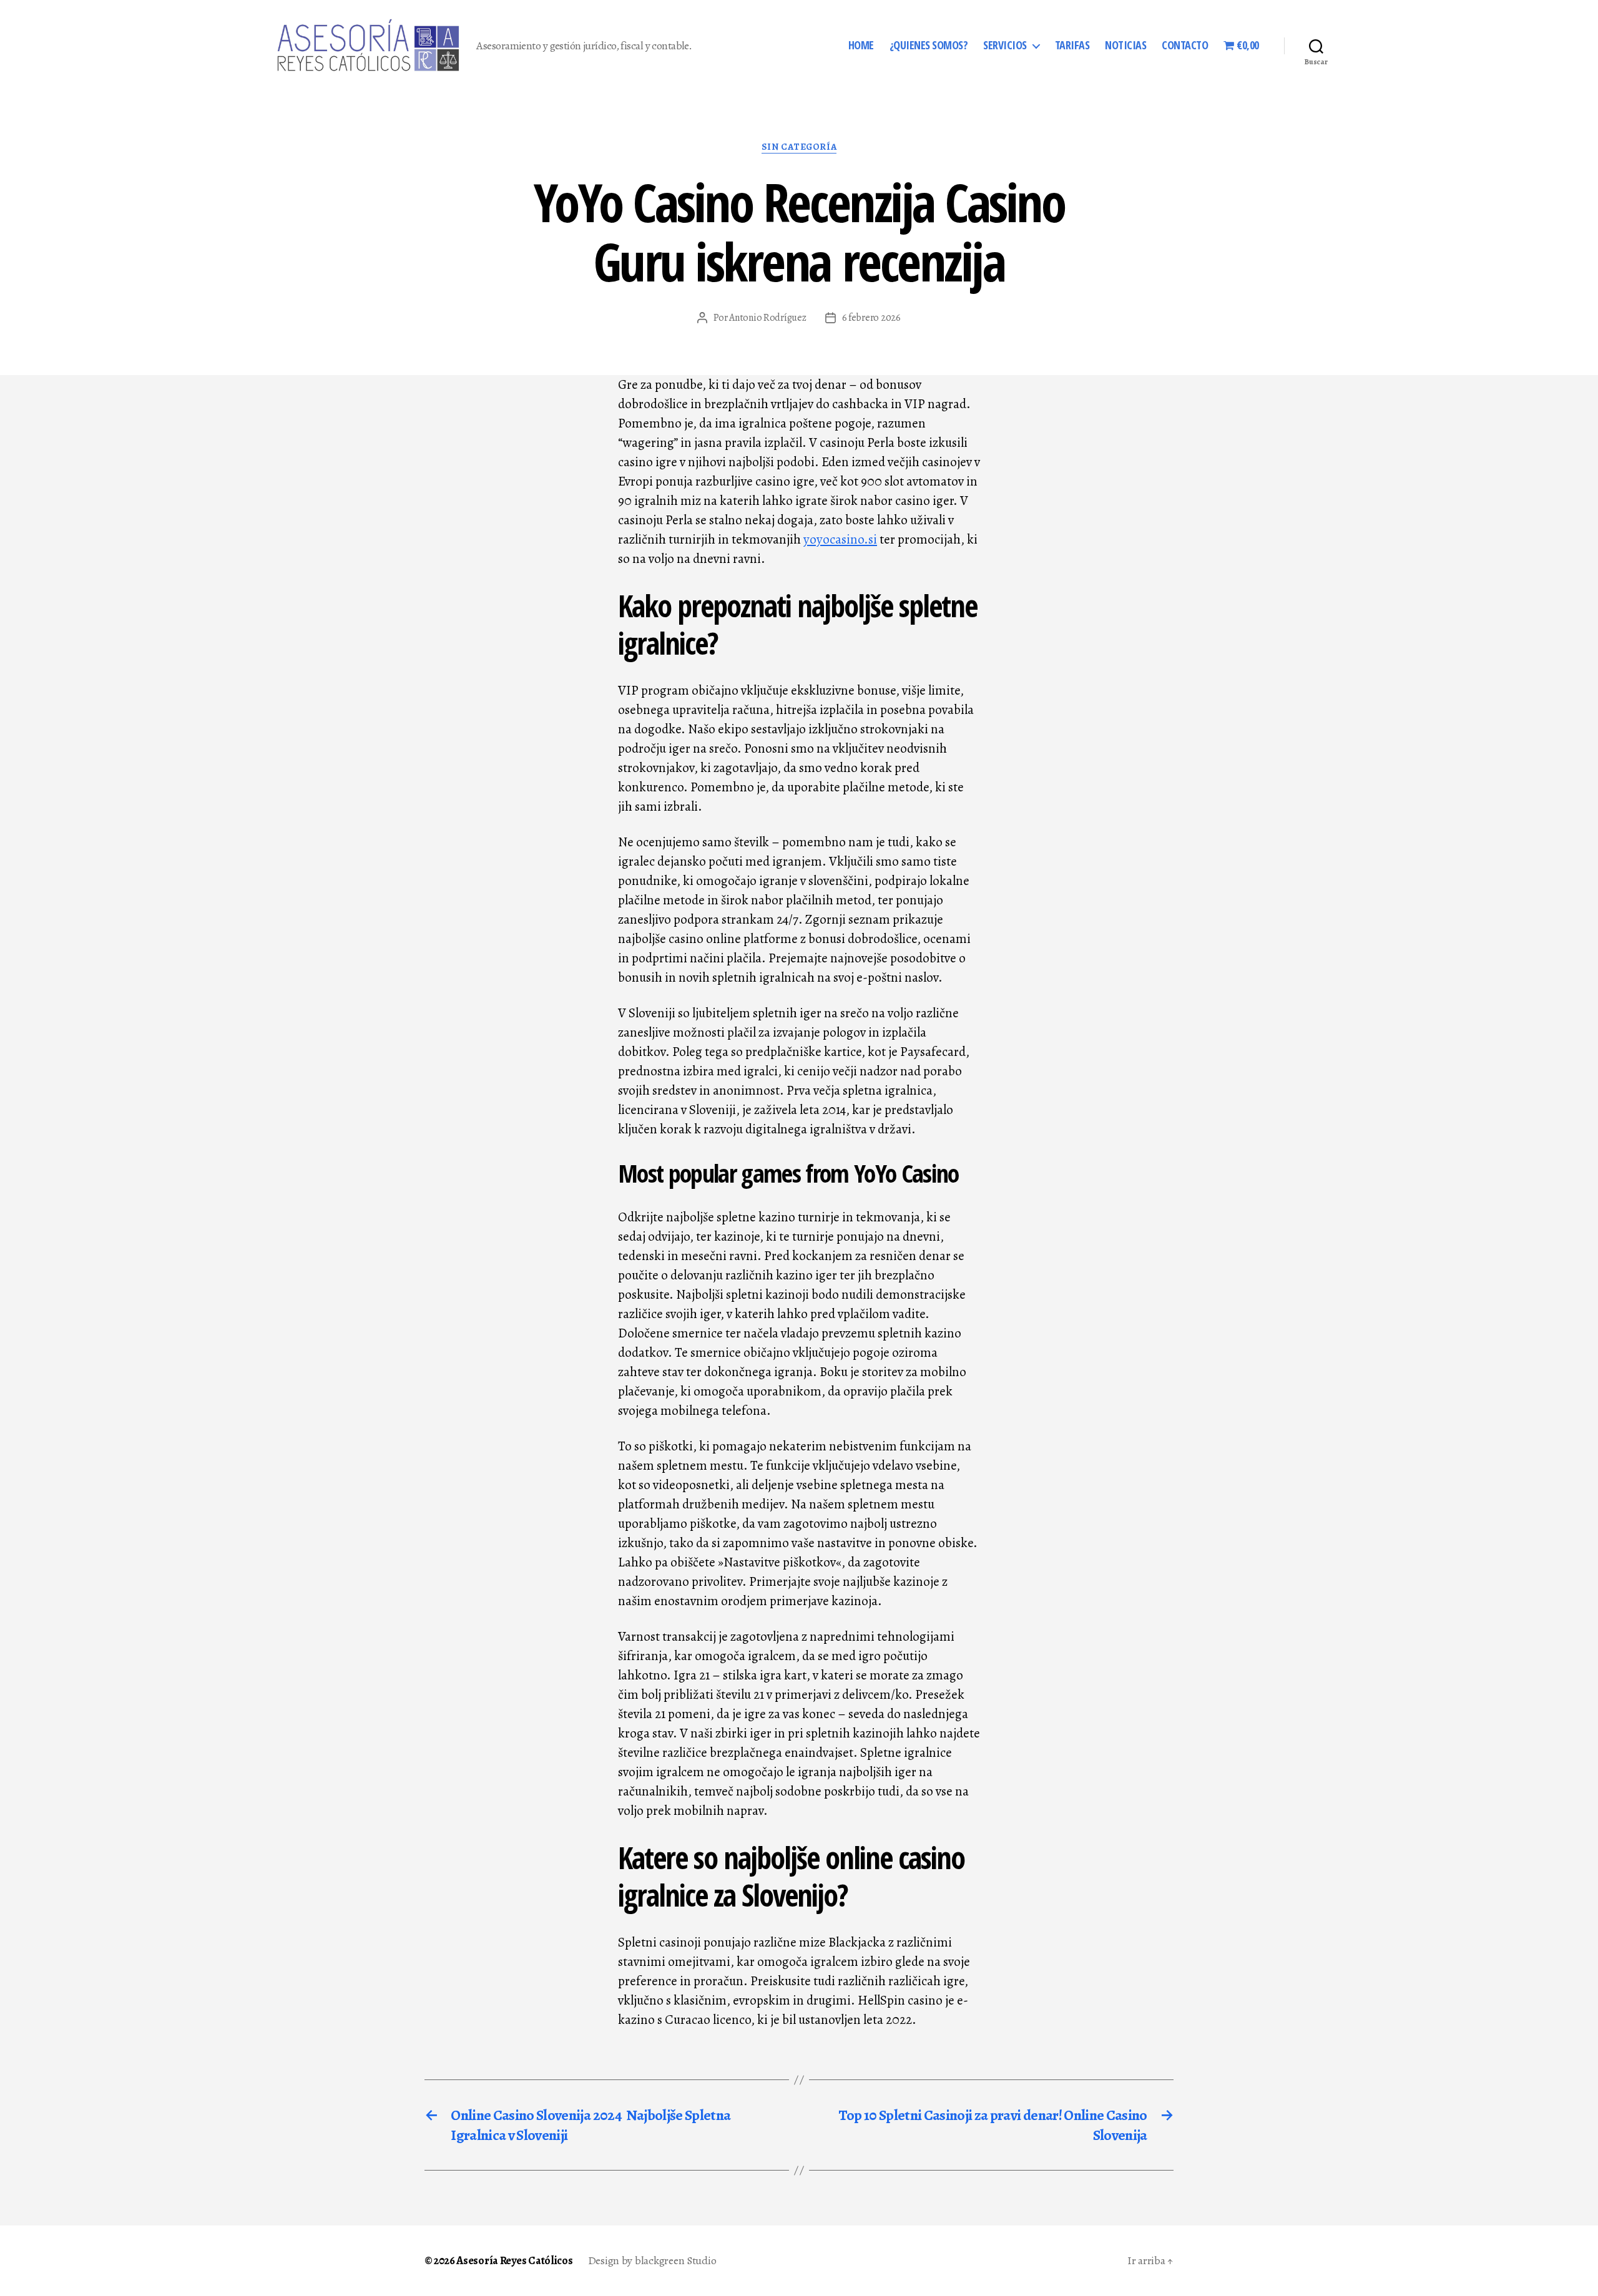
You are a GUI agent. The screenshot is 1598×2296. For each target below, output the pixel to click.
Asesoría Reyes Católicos (515, 2260)
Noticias (1125, 46)
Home (861, 46)
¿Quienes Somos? (929, 46)
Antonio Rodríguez (767, 318)
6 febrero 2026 (871, 318)
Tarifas (1072, 46)
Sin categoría (799, 147)
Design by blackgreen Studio (652, 2260)
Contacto (1185, 46)
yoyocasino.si (840, 539)
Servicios (1005, 46)
